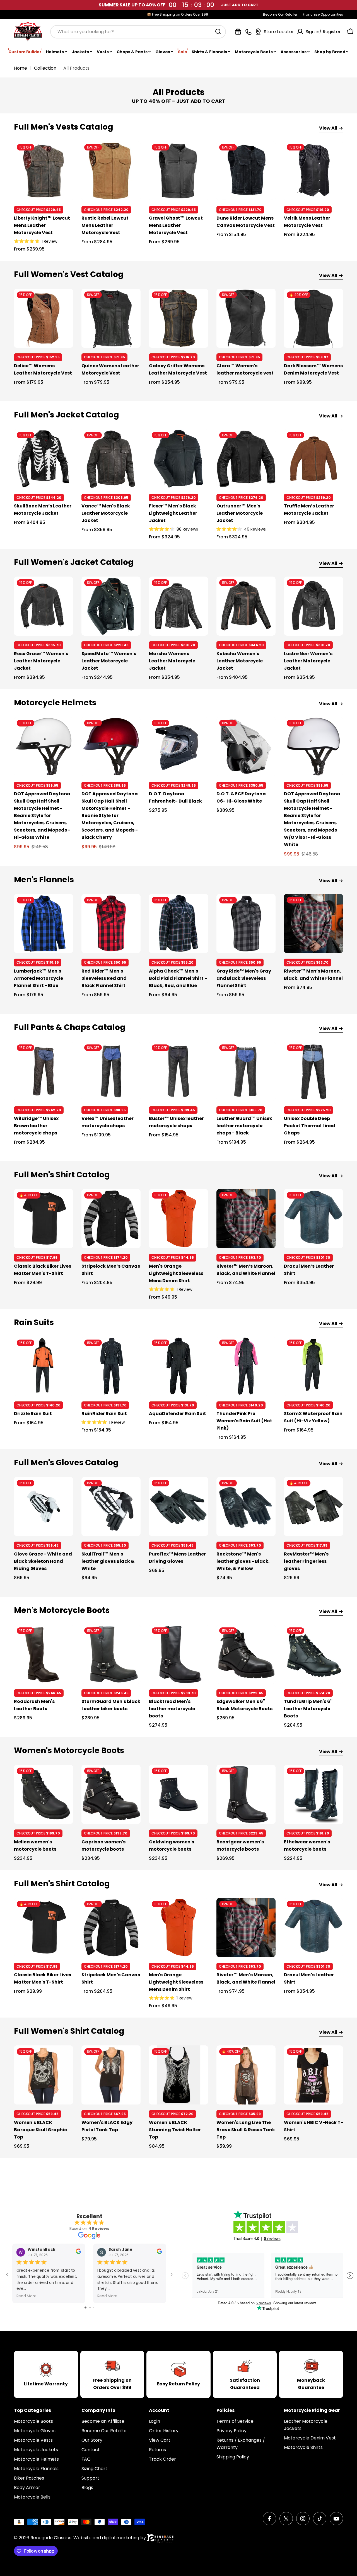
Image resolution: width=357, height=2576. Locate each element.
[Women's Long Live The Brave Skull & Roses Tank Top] (246, 2075)
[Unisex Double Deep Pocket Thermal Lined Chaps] (313, 1071)
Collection (45, 68)
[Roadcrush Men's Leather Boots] (44, 1654)
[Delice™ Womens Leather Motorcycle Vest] (44, 318)
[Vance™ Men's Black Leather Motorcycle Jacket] (111, 459)
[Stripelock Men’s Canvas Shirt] (111, 1219)
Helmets (55, 52)
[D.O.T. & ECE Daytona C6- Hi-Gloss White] (246, 747)
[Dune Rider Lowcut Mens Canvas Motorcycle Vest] (246, 171)
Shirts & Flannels (209, 52)
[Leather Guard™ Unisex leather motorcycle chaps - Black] (246, 1071)
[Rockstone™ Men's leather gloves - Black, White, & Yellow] (246, 1506)
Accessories (294, 52)
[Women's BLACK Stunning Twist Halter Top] (178, 2075)
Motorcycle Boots (254, 52)
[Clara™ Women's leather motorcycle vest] (246, 318)
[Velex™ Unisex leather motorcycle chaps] (111, 1071)
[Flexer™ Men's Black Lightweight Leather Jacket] (178, 459)
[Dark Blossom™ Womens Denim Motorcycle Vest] (313, 318)
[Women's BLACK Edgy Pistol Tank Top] (111, 2075)
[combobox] (138, 31)
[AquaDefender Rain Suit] (178, 1366)
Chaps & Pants (132, 52)
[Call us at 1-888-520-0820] (248, 32)
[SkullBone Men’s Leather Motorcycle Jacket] (44, 459)
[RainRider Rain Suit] (111, 1366)
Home (20, 68)
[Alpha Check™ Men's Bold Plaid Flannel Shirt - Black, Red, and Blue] (178, 924)
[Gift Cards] (238, 32)
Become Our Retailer (280, 14)
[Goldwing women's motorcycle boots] (178, 1794)
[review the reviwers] (79, 2253)
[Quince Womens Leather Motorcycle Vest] (111, 318)
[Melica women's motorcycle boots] (44, 1794)
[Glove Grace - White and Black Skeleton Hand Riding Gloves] (44, 1506)
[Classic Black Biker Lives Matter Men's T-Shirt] (44, 1219)
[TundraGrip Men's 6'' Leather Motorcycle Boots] (313, 1654)
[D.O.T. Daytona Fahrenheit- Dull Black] (178, 747)
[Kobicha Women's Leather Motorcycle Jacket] (246, 606)
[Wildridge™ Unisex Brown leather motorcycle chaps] (44, 1071)
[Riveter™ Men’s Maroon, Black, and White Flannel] (313, 924)
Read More (26, 2296)
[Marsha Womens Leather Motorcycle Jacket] (178, 606)
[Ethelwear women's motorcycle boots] (313, 1794)
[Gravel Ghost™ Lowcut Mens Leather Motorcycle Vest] (178, 171)
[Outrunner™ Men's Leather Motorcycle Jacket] (246, 459)
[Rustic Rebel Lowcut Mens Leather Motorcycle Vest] (111, 171)
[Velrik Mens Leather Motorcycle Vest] (313, 171)
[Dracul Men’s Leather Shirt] (313, 1219)
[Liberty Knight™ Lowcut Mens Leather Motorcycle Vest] (44, 171)
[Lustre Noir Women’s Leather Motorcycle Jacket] (313, 606)
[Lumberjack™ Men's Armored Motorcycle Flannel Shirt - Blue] (44, 924)
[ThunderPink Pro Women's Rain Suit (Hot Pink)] (246, 1366)
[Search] (218, 31)
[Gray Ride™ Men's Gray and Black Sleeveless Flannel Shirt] (246, 924)
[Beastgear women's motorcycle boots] (246, 1794)
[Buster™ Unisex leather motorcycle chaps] (178, 1071)
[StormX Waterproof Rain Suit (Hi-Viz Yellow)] (313, 1366)
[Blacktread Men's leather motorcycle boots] (178, 1654)
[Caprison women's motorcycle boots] (111, 1794)
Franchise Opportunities (323, 14)
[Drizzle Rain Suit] (44, 1366)
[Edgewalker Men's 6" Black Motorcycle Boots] (246, 1654)
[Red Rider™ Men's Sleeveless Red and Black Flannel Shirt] (111, 924)
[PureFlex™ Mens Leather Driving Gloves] (178, 1506)
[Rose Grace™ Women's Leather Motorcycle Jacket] (44, 606)
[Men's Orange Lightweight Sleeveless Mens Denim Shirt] (178, 1219)
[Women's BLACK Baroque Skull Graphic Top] (44, 2075)
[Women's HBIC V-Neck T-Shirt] (313, 2075)
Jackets (80, 52)
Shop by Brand (330, 52)
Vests (103, 52)
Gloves (163, 52)
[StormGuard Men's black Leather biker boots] (111, 1654)
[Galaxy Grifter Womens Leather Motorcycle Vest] (178, 318)
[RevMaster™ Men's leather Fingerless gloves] (313, 1506)
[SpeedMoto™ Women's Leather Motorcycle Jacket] (111, 606)
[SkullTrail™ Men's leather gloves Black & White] (111, 1506)
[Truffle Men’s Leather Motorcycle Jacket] (313, 459)
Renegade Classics (51, 2538)
